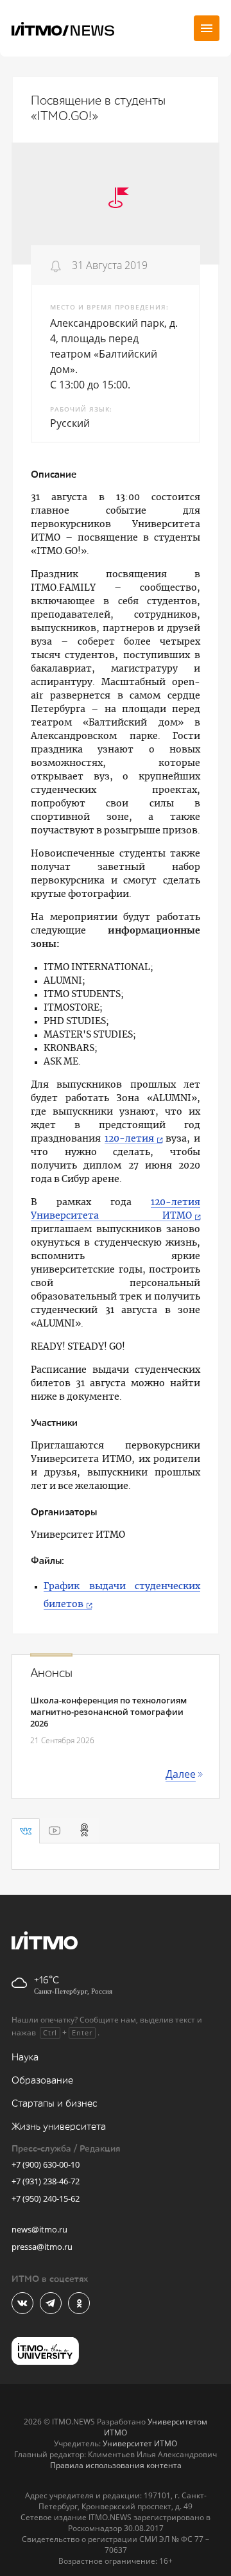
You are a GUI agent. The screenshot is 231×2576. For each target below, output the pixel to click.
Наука (25, 2058)
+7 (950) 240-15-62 (46, 2198)
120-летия (129, 1139)
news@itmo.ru (39, 2229)
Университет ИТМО (140, 2443)
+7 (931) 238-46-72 (46, 2181)
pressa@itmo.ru (42, 2247)
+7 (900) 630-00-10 (46, 2164)
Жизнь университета (59, 2127)
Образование (42, 2081)
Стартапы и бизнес (55, 2104)
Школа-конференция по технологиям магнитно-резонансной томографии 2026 (108, 1712)
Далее (181, 1774)
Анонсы (51, 1673)
